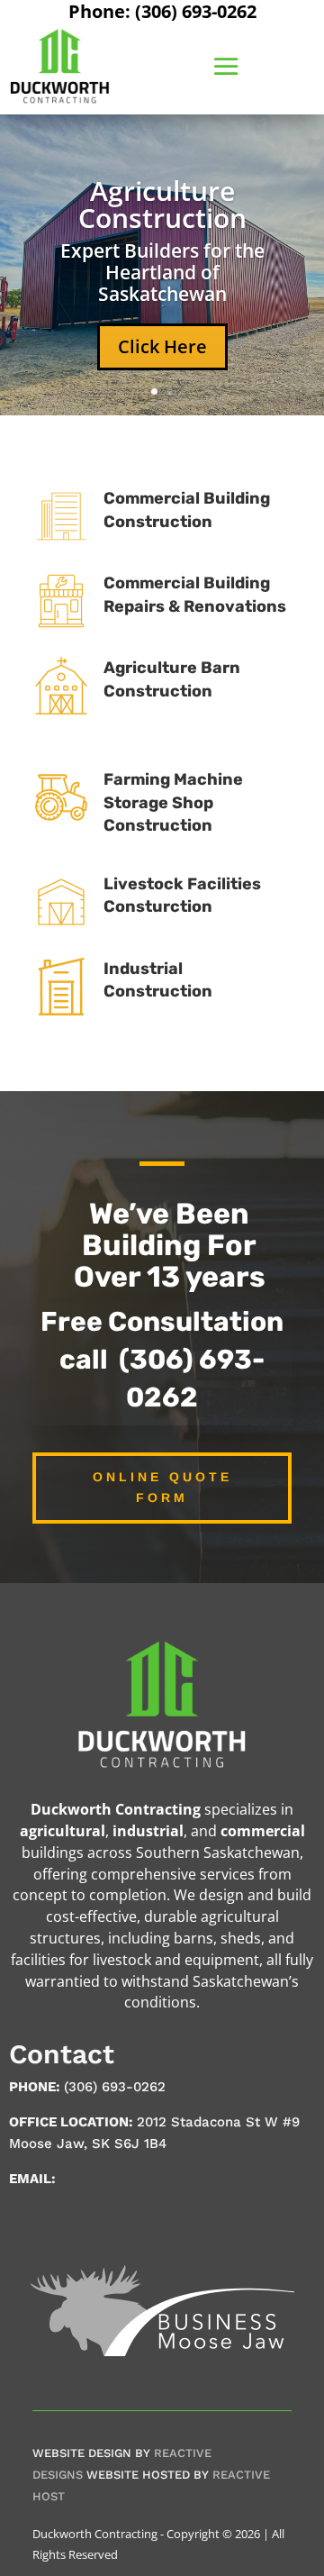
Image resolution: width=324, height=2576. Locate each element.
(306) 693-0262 (115, 2087)
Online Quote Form (162, 1488)
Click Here (162, 346)
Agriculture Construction (162, 204)
